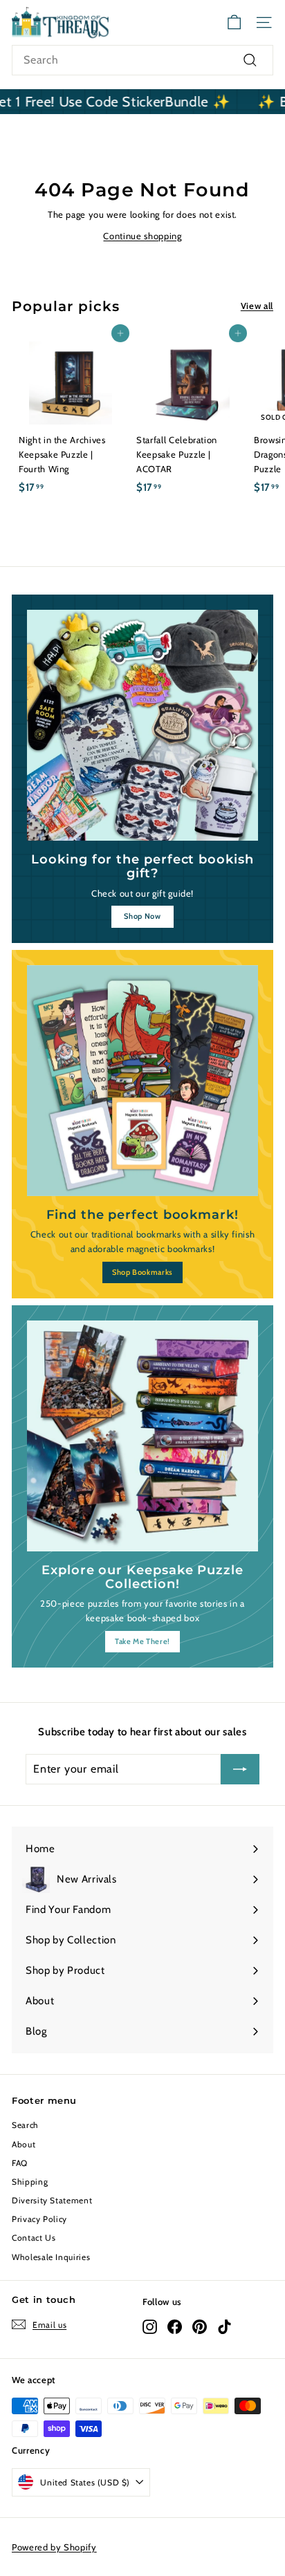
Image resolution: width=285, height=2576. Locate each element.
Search (25, 2125)
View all (257, 306)
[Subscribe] (240, 1769)
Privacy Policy (39, 2219)
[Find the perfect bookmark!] (142, 1081)
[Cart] (234, 22)
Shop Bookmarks (142, 1272)
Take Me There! (142, 1641)
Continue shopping (142, 236)
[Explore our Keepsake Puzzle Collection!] (142, 1436)
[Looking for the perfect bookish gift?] (142, 725)
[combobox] (142, 60)
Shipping (30, 2182)
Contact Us (34, 2238)
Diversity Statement (52, 2200)
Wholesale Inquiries (51, 2257)
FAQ (20, 2163)
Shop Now (142, 916)
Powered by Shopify (54, 2547)
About (24, 2144)
